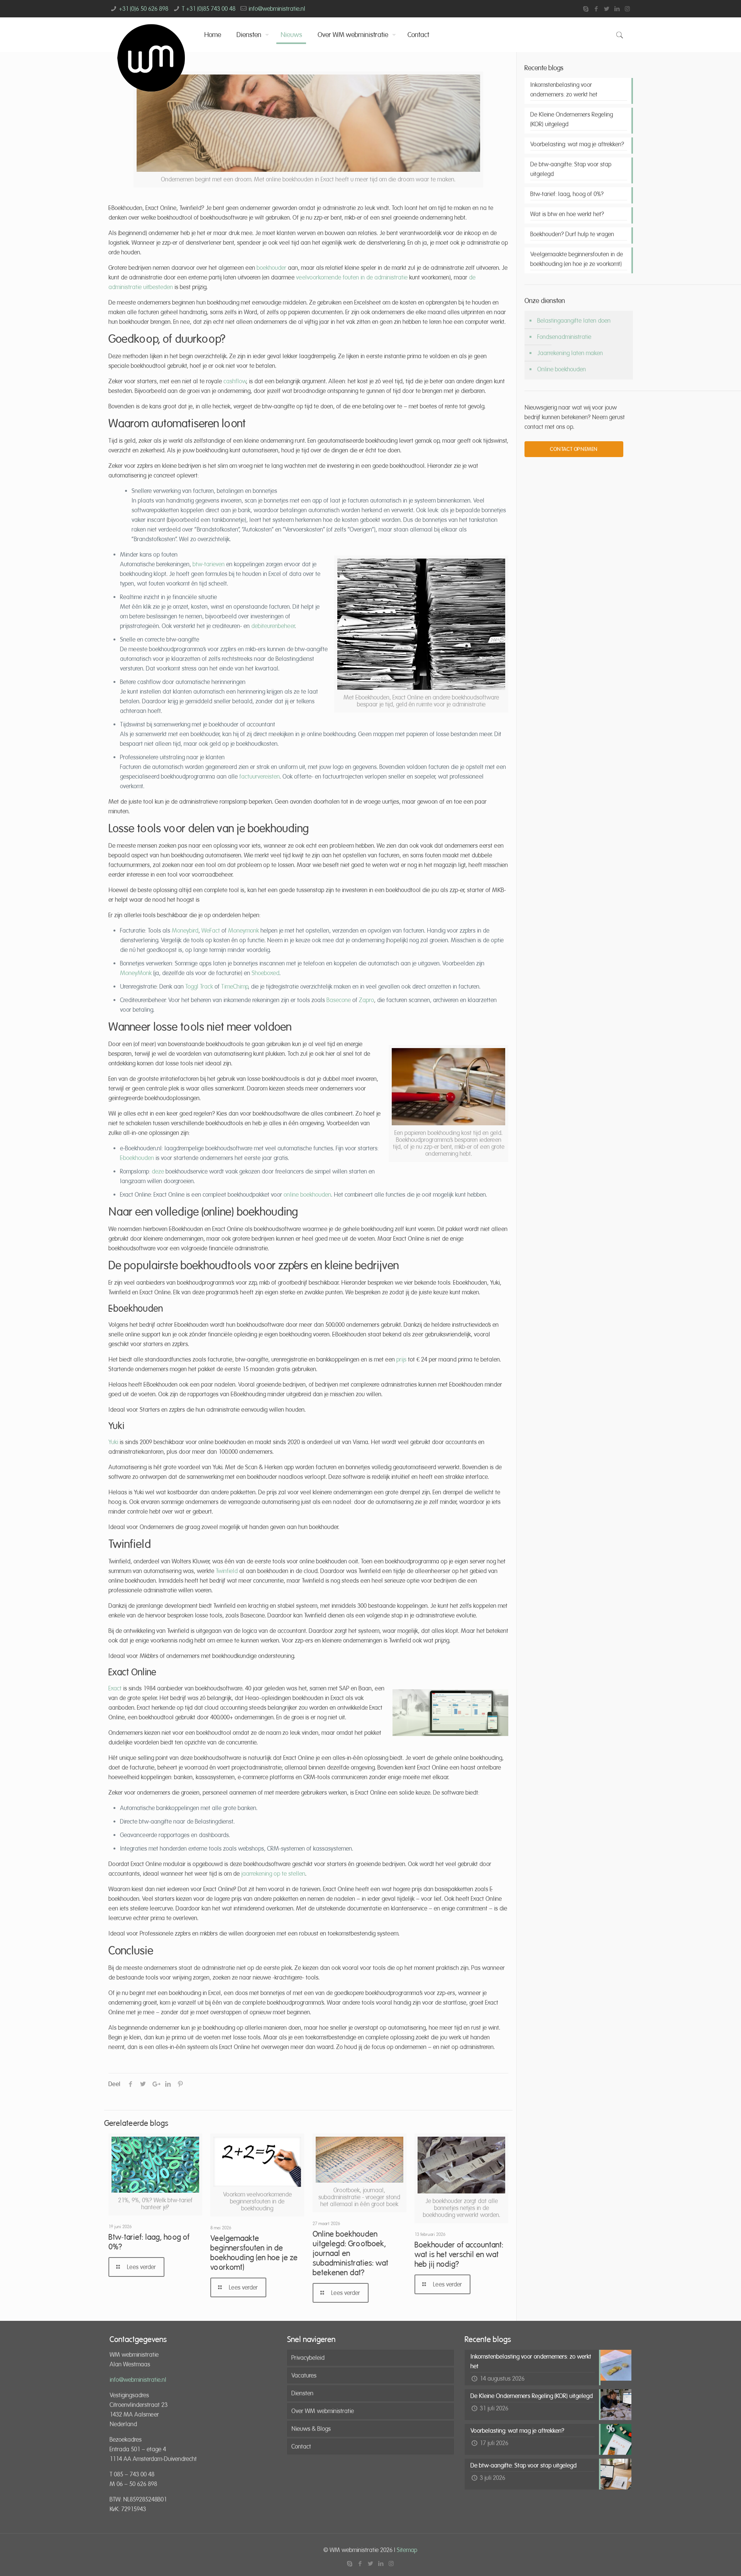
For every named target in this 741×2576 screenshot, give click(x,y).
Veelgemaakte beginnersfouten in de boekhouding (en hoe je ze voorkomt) (254, 2253)
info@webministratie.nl (277, 8)
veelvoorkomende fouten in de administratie (352, 277)
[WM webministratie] (151, 58)
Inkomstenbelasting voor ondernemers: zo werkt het (564, 89)
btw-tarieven (209, 564)
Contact (301, 2446)
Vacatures (304, 2375)
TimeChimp (234, 986)
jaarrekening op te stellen (273, 1873)
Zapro (366, 1000)
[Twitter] (607, 9)
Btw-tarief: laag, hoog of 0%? (567, 194)
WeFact (211, 930)
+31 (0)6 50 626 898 (144, 8)
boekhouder (272, 268)
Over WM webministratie (323, 2411)
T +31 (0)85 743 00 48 (209, 8)
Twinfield (227, 1571)
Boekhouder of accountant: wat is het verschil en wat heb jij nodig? (459, 2254)
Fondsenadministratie (564, 337)
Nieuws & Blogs (311, 2429)
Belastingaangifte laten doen (574, 320)
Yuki (113, 1442)
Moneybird (185, 930)
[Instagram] (627, 9)
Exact (115, 1688)
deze (158, 1171)
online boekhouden (307, 1194)
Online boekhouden (562, 369)
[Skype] (586, 9)
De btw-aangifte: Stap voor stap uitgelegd (571, 169)
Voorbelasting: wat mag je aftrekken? (577, 144)
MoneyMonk (136, 973)
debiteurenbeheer (273, 626)
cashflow (235, 381)
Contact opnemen (574, 449)
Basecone (339, 1000)
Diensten (302, 2393)
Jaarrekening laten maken (570, 353)
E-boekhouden (137, 1158)
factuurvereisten (260, 776)
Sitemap (407, 2550)
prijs (401, 1359)
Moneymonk (244, 930)
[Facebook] (596, 9)
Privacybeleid (308, 2358)
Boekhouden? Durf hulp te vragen (572, 234)
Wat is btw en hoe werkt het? (567, 214)
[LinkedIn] (617, 9)
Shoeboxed (266, 973)
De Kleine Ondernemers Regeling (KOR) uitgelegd (572, 119)
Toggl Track (199, 986)
